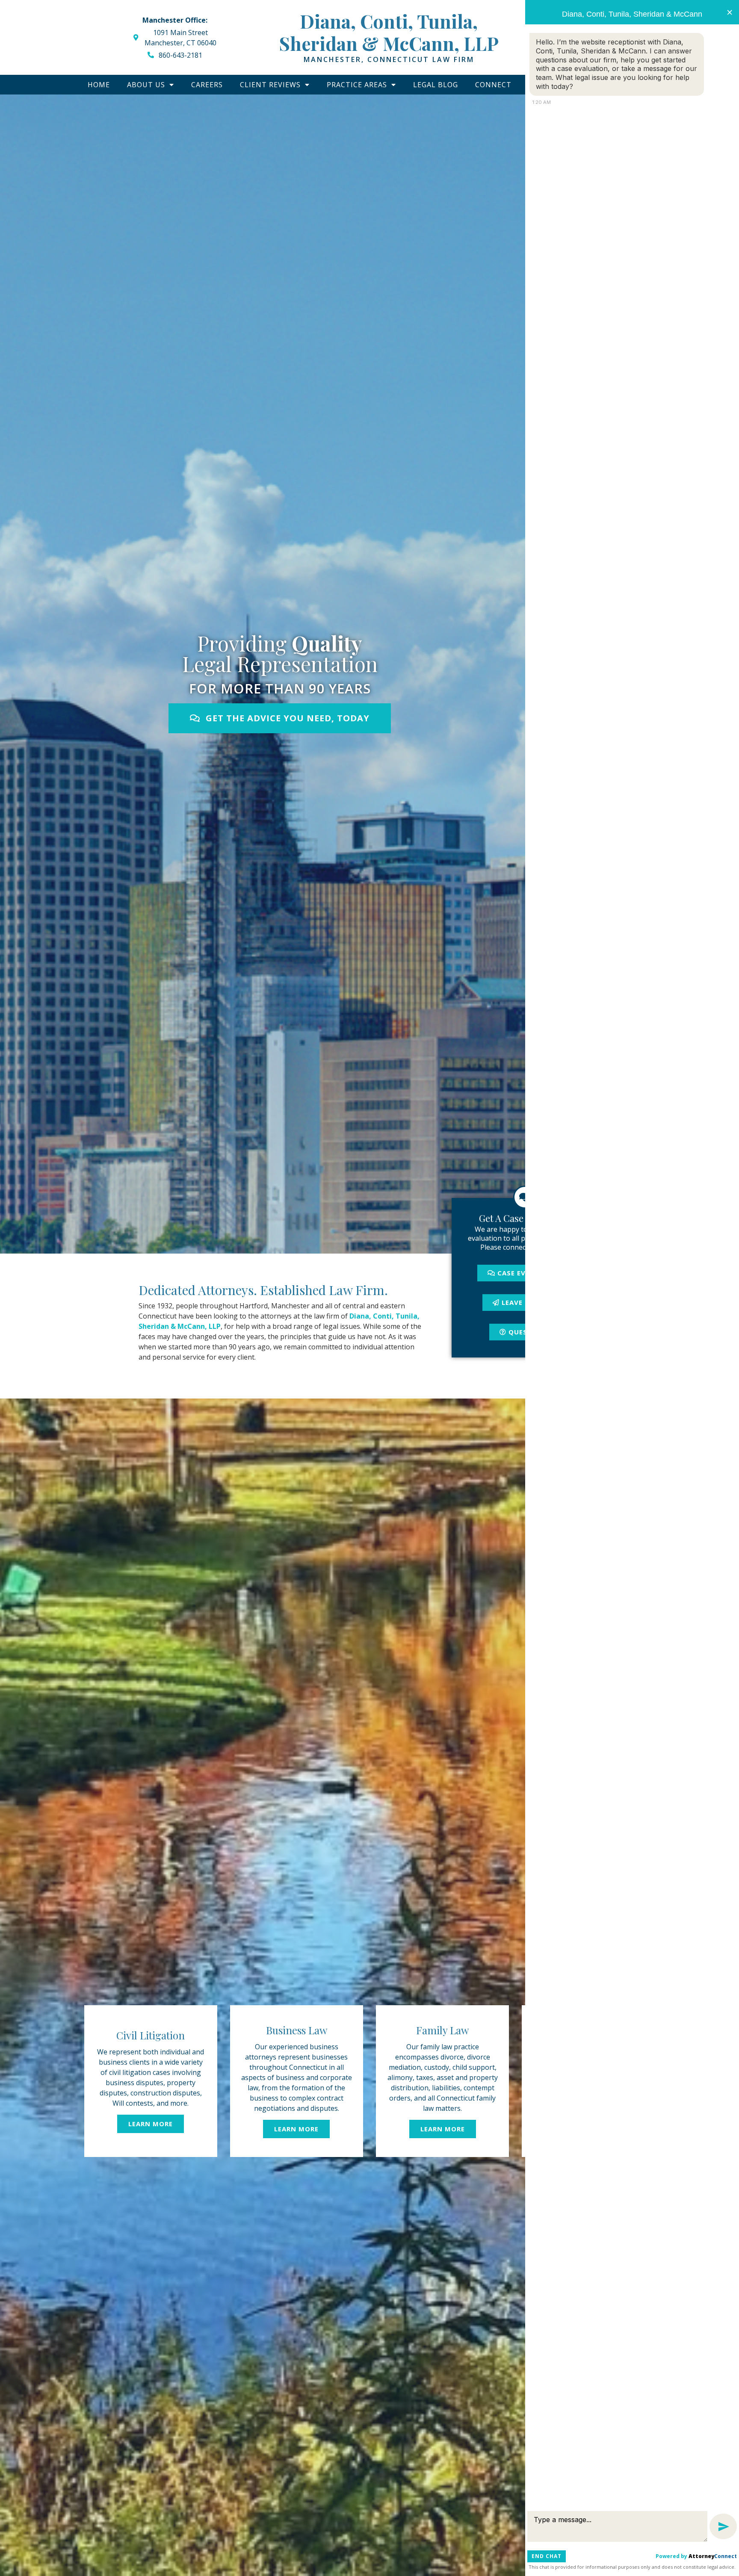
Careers (207, 85)
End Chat (547, 2556)
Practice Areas (357, 85)
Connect (493, 85)
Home (99, 85)
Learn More (151, 2124)
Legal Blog (436, 85)
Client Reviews (270, 85)
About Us (146, 85)
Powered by (696, 2556)
